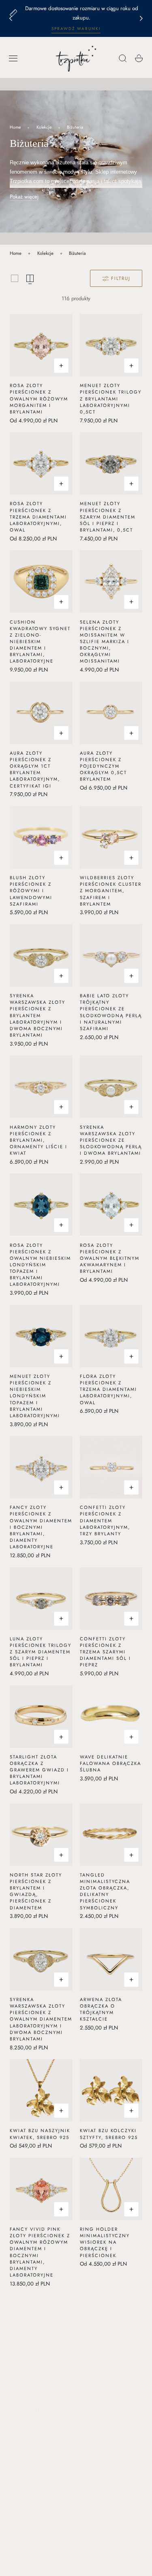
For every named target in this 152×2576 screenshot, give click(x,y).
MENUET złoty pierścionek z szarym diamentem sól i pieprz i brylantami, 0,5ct (108, 517)
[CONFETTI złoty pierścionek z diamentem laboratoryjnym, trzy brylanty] (111, 1467)
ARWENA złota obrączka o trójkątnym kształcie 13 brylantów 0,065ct (39, 2380)
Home (15, 127)
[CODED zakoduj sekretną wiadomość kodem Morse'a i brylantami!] (41, 2445)
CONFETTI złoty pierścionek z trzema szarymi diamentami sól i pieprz (105, 1652)
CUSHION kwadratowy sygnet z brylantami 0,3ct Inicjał (110, 2495)
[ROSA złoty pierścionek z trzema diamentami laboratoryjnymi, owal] (41, 463)
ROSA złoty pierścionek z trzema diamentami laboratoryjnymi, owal (38, 517)
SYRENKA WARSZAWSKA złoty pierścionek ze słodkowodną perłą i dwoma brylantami (111, 1140)
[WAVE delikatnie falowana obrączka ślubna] (111, 1717)
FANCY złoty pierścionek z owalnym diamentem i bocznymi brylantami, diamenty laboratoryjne (41, 1527)
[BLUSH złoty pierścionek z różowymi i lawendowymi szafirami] (41, 837)
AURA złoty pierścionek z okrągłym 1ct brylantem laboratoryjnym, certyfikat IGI (35, 769)
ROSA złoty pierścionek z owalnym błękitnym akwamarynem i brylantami (110, 1258)
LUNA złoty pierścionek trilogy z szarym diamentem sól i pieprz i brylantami (41, 1652)
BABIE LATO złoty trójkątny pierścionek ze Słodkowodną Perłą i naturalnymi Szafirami (111, 1012)
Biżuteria (75, 127)
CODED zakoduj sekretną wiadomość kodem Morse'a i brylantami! (38, 2498)
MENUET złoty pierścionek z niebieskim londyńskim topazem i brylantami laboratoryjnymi (35, 1396)
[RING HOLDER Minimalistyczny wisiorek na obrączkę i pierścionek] (111, 2189)
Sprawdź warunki (76, 29)
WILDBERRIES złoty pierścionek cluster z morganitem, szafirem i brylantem (111, 891)
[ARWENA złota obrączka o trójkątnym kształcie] (111, 1959)
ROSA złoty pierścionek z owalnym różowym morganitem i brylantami (39, 399)
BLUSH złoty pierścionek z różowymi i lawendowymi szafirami (31, 891)
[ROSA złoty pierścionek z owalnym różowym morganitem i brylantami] (41, 345)
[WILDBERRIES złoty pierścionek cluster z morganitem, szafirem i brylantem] (111, 837)
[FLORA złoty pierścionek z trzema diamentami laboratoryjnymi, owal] (111, 1336)
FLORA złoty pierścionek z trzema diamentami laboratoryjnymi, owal (108, 1389)
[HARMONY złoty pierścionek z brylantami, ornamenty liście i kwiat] (41, 1087)
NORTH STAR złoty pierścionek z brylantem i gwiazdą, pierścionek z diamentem (36, 1891)
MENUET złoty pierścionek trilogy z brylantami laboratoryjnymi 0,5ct (111, 399)
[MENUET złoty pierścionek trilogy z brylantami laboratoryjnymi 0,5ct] (111, 345)
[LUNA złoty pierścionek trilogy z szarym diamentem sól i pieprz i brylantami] (41, 1599)
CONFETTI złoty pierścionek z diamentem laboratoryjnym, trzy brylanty (105, 1520)
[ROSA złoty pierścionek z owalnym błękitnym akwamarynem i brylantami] (111, 1205)
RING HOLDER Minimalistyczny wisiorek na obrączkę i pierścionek (105, 2242)
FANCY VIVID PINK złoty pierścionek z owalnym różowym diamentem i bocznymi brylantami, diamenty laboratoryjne (40, 2252)
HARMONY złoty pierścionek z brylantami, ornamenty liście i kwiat (39, 1140)
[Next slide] (141, 19)
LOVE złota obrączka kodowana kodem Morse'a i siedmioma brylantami (110, 2380)
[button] (13, 58)
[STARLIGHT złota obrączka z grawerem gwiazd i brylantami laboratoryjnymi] (41, 1717)
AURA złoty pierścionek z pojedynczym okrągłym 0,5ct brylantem (103, 766)
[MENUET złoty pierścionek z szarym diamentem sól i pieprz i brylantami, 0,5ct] (111, 463)
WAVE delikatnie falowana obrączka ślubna (110, 1763)
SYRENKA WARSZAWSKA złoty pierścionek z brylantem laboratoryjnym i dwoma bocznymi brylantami (37, 1015)
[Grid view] (15, 278)
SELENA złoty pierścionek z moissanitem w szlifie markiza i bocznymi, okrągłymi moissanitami (105, 642)
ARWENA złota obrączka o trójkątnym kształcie (101, 2009)
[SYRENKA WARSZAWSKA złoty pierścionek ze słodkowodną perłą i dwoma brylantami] (111, 1087)
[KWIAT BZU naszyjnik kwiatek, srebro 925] (41, 2090)
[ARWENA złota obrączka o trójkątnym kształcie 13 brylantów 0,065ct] (41, 2326)
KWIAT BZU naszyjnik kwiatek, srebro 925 (40, 2134)
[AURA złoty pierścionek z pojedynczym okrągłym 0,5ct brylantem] (111, 713)
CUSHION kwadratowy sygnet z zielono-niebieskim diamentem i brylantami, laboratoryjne (40, 642)
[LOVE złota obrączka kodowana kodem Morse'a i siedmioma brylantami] (111, 2326)
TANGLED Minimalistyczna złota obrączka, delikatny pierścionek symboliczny (105, 1891)
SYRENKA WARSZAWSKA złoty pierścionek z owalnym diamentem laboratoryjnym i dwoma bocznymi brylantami (41, 2019)
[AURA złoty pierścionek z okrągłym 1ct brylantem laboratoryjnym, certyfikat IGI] (41, 713)
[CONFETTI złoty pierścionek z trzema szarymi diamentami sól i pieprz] (111, 1599)
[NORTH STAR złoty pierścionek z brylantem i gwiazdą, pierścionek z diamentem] (41, 1835)
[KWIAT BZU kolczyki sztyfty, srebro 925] (111, 2090)
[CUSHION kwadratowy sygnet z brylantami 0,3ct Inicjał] (111, 2445)
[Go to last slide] (11, 19)
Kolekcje (44, 127)
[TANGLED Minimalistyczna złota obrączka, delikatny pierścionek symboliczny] (111, 1835)
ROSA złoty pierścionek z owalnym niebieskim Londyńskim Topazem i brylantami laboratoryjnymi (40, 1265)
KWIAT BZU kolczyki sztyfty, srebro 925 (109, 2134)
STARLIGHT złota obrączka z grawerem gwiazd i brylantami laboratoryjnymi (39, 1770)
